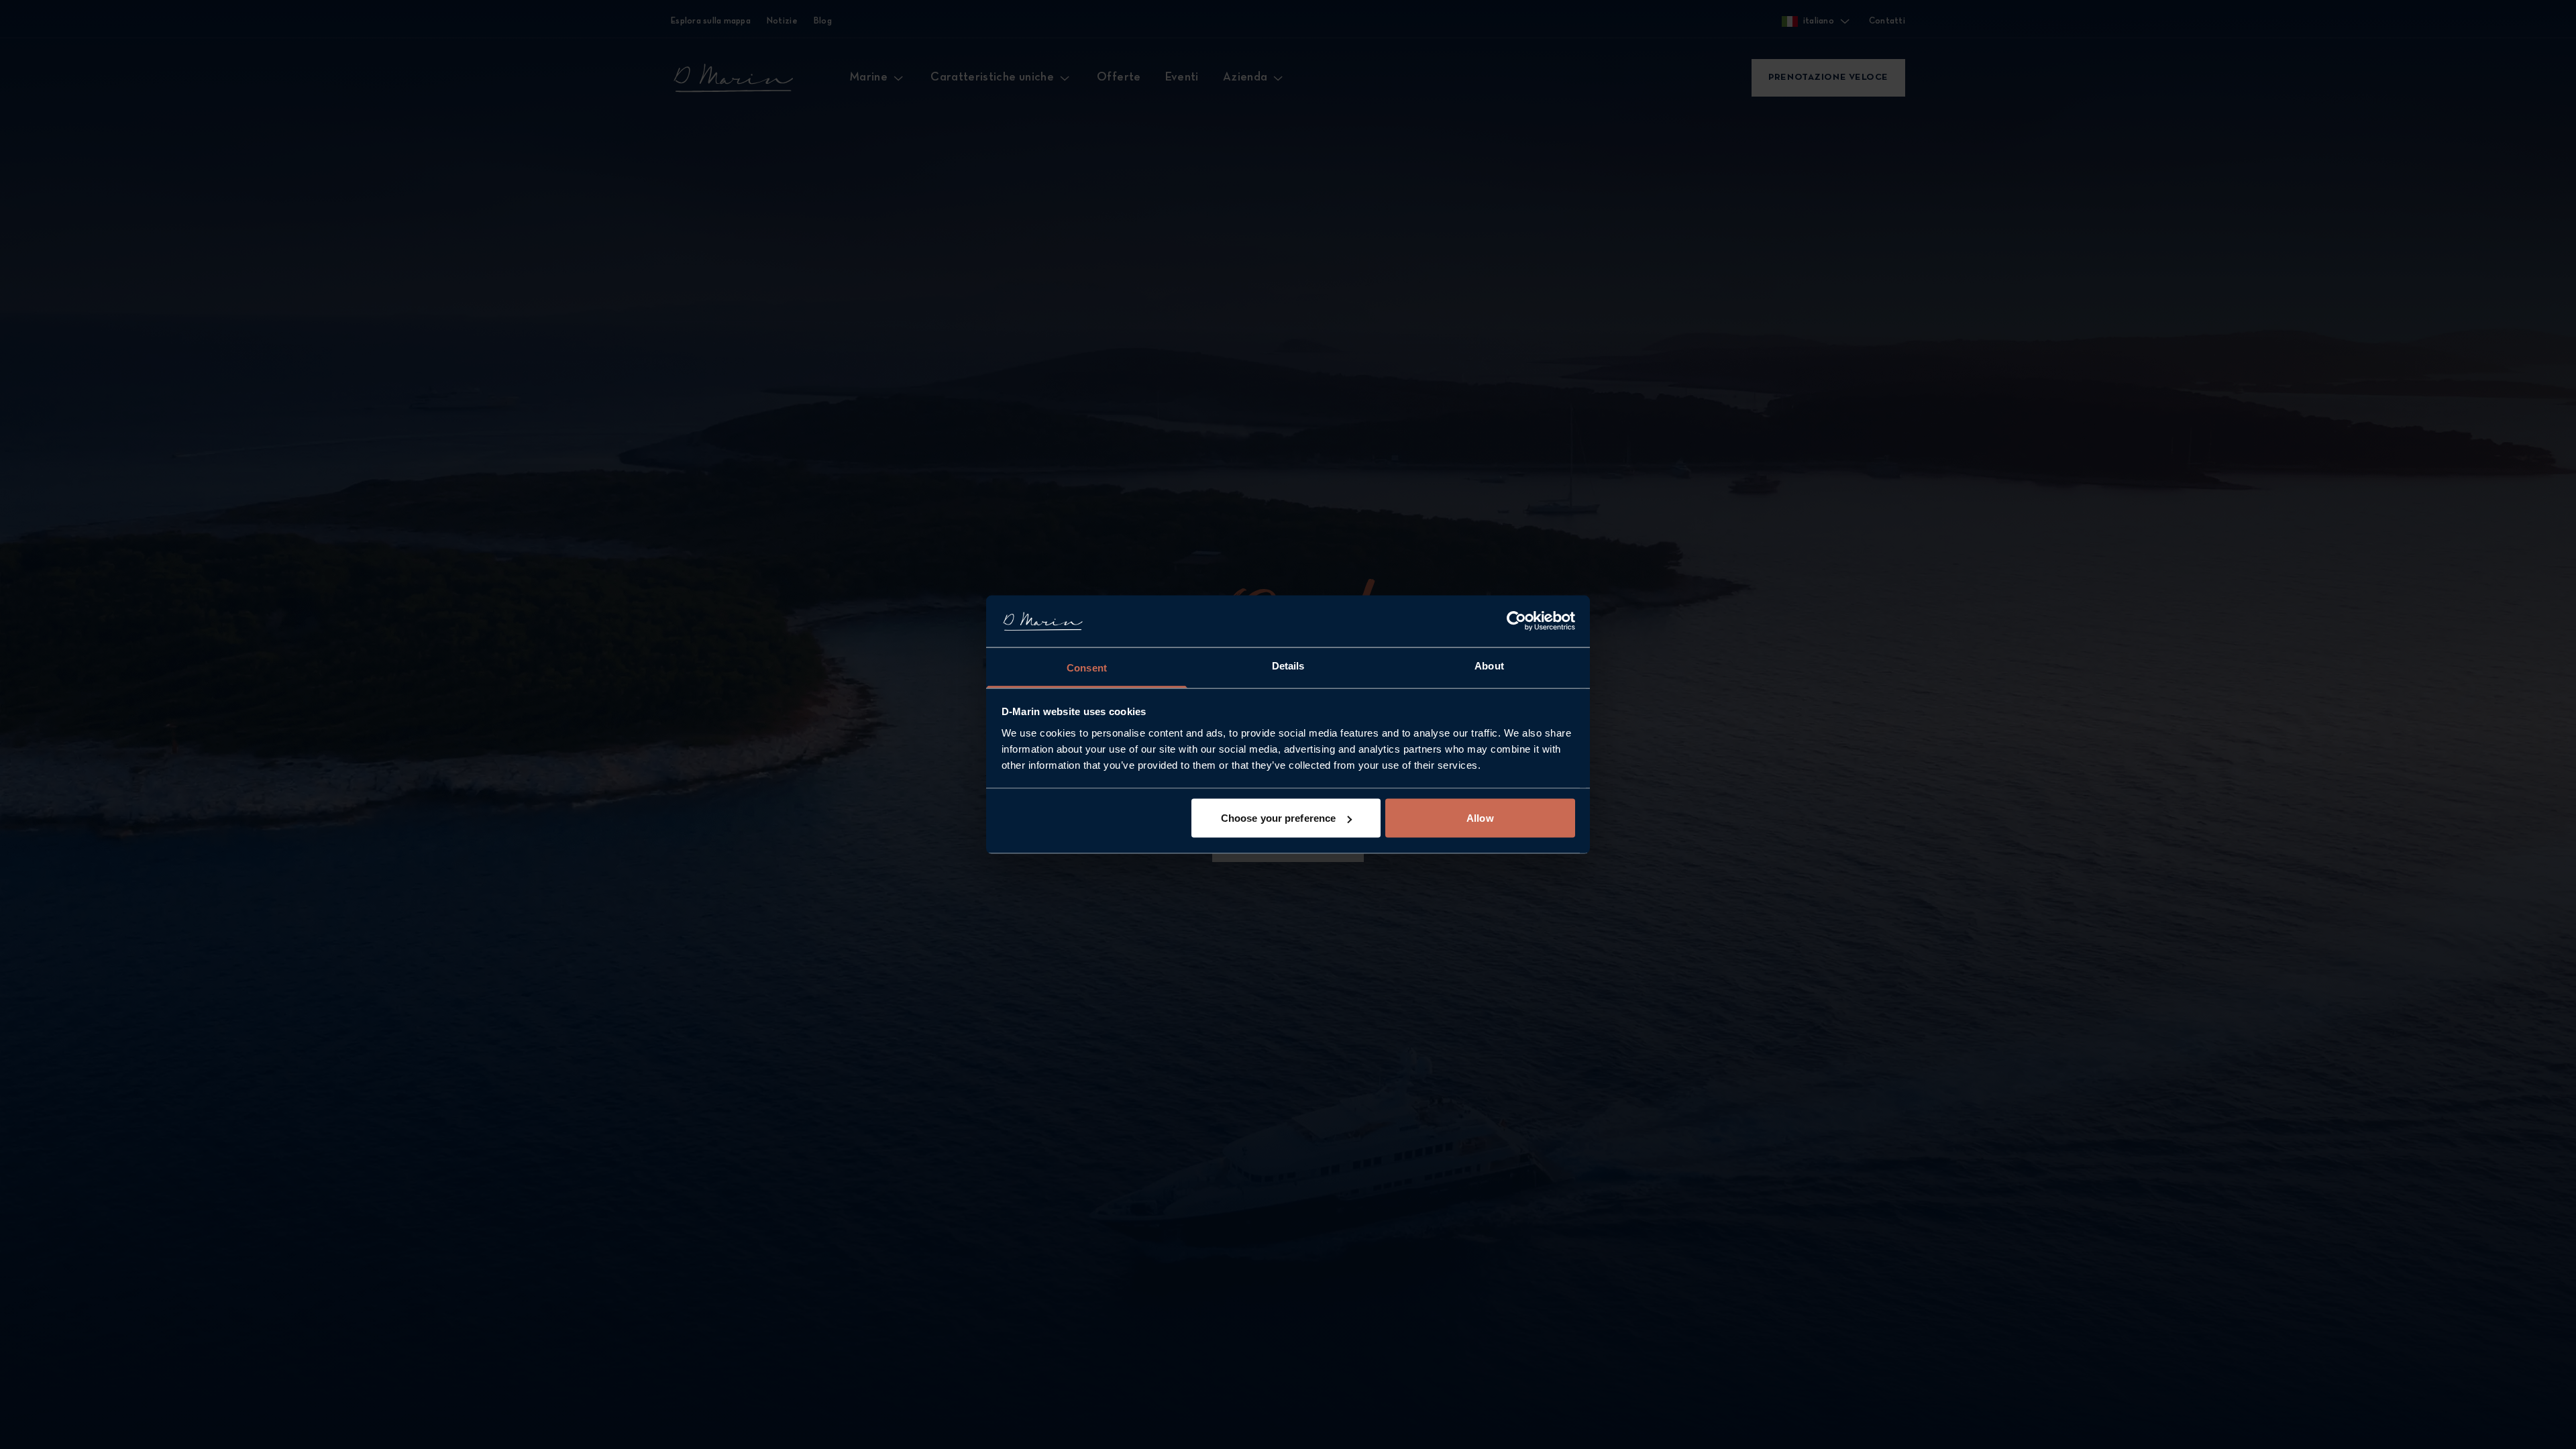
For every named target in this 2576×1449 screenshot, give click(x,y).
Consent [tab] (1087, 667)
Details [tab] (1288, 665)
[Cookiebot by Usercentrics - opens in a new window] (1516, 621)
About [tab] (1489, 665)
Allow (1480, 818)
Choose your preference (1278, 818)
